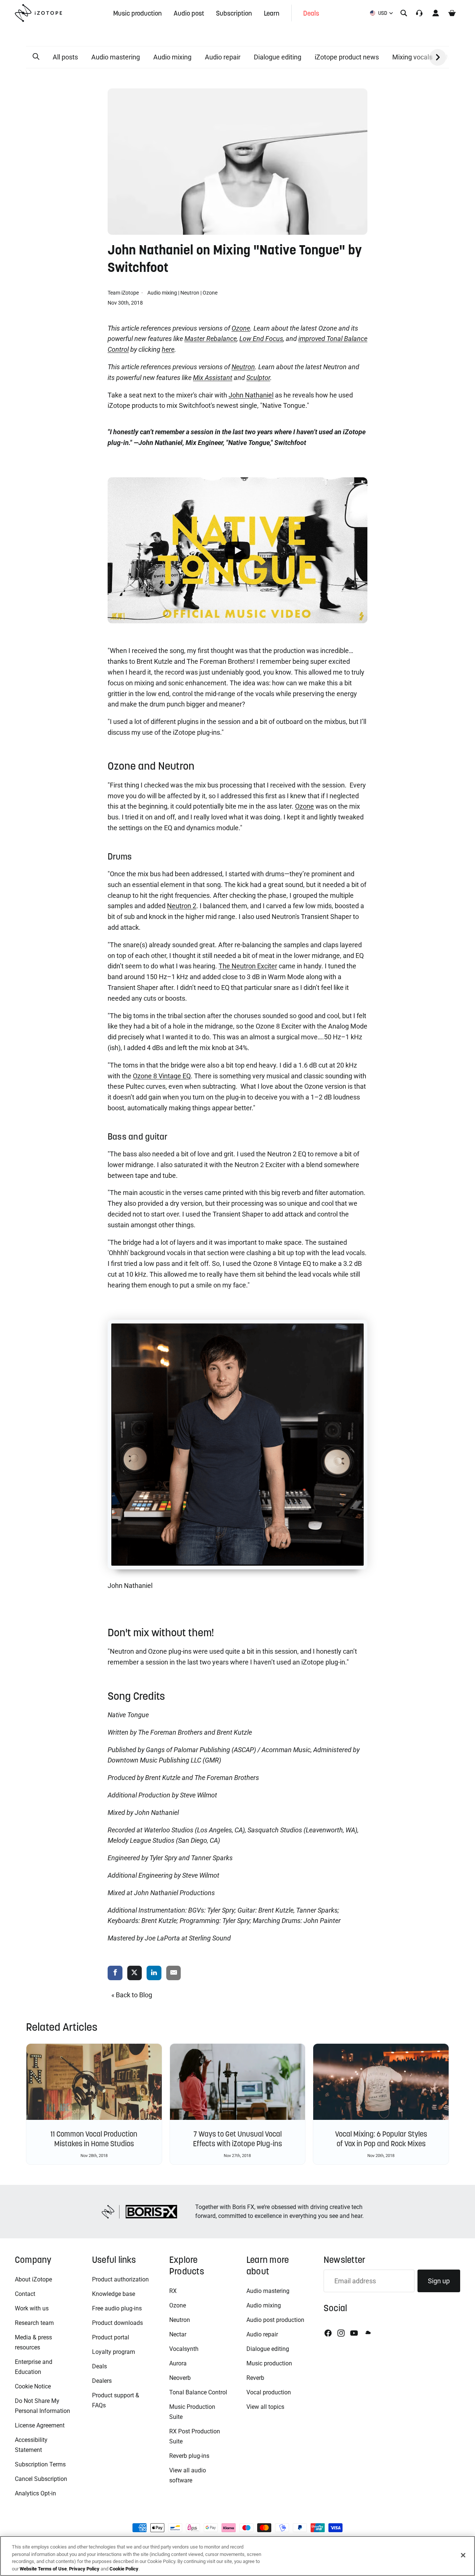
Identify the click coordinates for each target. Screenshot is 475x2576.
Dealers (102, 2381)
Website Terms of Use (43, 2568)
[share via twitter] (135, 1973)
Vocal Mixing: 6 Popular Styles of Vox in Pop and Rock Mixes (381, 2139)
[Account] (436, 13)
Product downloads (117, 2323)
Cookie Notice (33, 2386)
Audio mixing (172, 57)
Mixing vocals (412, 57)
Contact (25, 2294)
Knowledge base (114, 2294)
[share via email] (174, 1973)
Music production (269, 2363)
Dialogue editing (278, 57)
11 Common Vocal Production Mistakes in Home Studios (94, 2139)
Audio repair (223, 57)
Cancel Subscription (41, 2479)
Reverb (255, 2378)
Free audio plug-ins (117, 2308)
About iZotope (33, 2279)
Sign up (439, 2281)
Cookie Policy (124, 2568)
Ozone (210, 293)
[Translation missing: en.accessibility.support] (419, 13)
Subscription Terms (40, 2464)
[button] (36, 57)
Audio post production (275, 2320)
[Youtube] (354, 2333)
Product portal (111, 2337)
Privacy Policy (84, 2568)
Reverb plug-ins (189, 2456)
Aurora (178, 2363)
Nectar (178, 2334)
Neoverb (180, 2378)
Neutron (190, 293)
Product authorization (120, 2279)
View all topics (265, 2407)
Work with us (32, 2308)
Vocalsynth (184, 2349)
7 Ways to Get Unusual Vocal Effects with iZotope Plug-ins (237, 2139)
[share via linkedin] (154, 1973)
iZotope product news (347, 57)
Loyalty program (114, 2352)
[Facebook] (328, 2333)
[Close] (463, 2555)
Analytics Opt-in (35, 2493)
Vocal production (269, 2392)
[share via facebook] (115, 1973)
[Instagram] (341, 2333)
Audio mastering (116, 57)
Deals (99, 2366)
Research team (34, 2323)
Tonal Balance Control (198, 2392)
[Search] (404, 13)
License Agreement (40, 2425)
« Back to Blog (132, 1995)
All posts (65, 57)
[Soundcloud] (367, 2333)
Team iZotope (124, 293)
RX (173, 2291)
